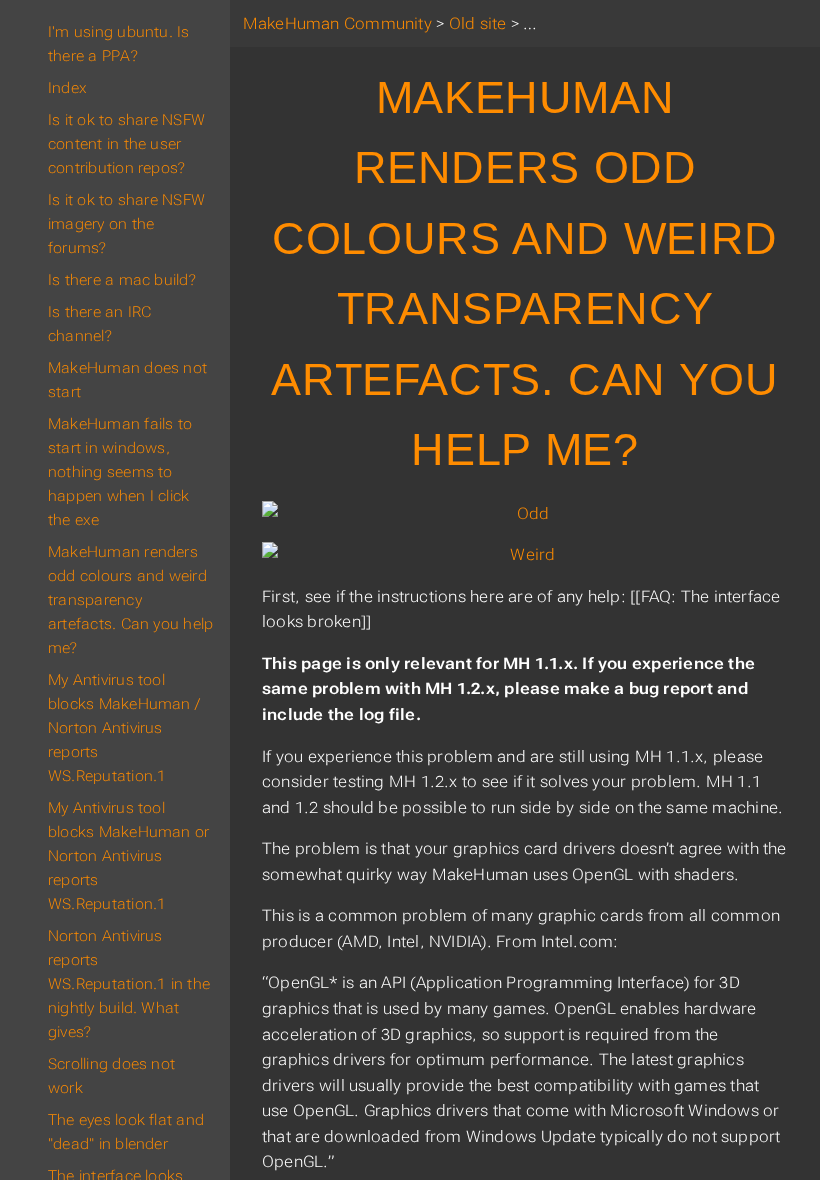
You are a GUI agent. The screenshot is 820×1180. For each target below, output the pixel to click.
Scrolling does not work (111, 1076)
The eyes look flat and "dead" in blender (126, 1132)
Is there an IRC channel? (99, 324)
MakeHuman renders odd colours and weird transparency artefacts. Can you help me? (130, 600)
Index (67, 88)
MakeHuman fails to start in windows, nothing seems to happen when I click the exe (120, 472)
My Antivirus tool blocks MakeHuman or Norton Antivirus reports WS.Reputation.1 (128, 856)
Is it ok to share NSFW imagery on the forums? (126, 224)
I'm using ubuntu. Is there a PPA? (119, 44)
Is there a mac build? (122, 280)
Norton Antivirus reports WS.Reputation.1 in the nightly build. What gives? (129, 984)
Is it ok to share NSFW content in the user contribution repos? (126, 144)
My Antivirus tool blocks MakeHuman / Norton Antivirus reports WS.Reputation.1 (124, 728)
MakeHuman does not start (127, 380)
